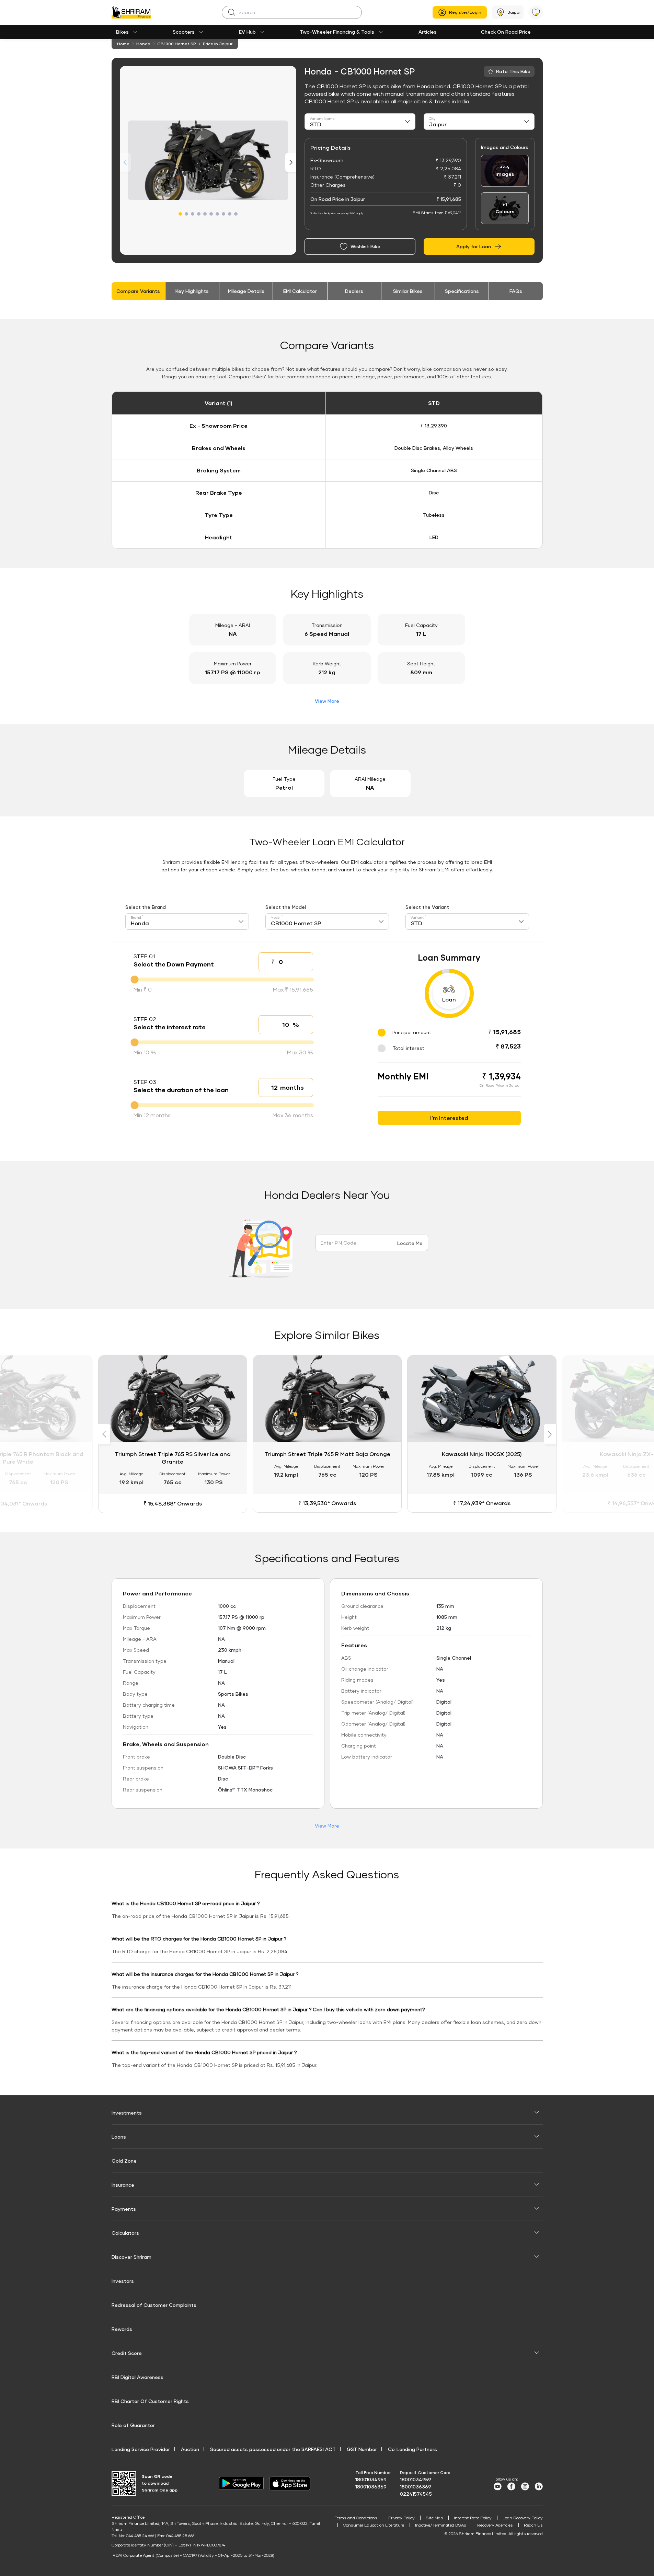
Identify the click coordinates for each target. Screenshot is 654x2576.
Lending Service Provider (141, 2449)
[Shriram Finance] (131, 12)
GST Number (362, 2449)
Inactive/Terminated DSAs (441, 2525)
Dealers (354, 291)
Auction (190, 2449)
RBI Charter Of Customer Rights (150, 2401)
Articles (428, 32)
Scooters (184, 32)
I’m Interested (449, 1118)
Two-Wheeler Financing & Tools (337, 32)
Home (123, 44)
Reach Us (533, 2525)
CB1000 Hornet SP (177, 44)
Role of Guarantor (133, 2425)
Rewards (122, 2329)
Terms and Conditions (356, 2518)
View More (327, 701)
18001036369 (371, 2487)
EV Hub (247, 32)
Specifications (462, 291)
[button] (180, 214)
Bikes (122, 32)
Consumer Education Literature (374, 2525)
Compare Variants (138, 291)
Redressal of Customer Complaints (154, 2305)
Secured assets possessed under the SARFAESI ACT (273, 2449)
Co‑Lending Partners (412, 2449)
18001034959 (371, 2479)
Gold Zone (124, 2161)
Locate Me (410, 1243)
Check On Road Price (506, 32)
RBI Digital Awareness (137, 2377)
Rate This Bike (513, 71)
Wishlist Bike (365, 246)
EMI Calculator (300, 291)
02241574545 (416, 2494)
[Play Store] (241, 2483)
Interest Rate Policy (473, 2518)
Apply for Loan (474, 246)
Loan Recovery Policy (523, 2518)
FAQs (516, 291)
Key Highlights (192, 291)
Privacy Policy (401, 2518)
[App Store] (291, 2483)
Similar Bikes (408, 291)
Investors (123, 2281)
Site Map (434, 2518)
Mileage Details (246, 291)
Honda (143, 44)
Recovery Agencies (495, 2525)
